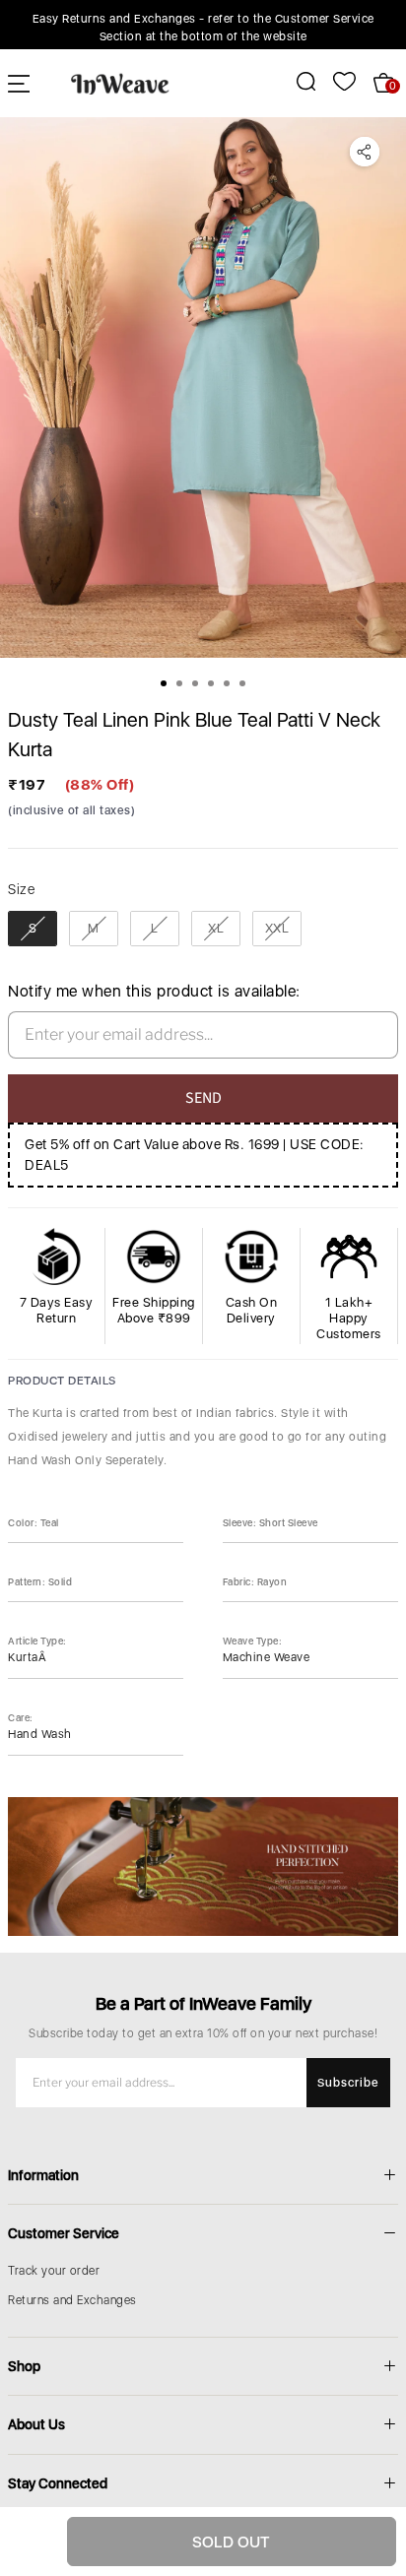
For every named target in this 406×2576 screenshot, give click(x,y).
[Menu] (19, 83)
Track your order (54, 2271)
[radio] (33, 929)
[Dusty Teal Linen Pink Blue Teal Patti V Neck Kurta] (203, 387)
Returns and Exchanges (72, 2300)
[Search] (295, 81)
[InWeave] (120, 83)
